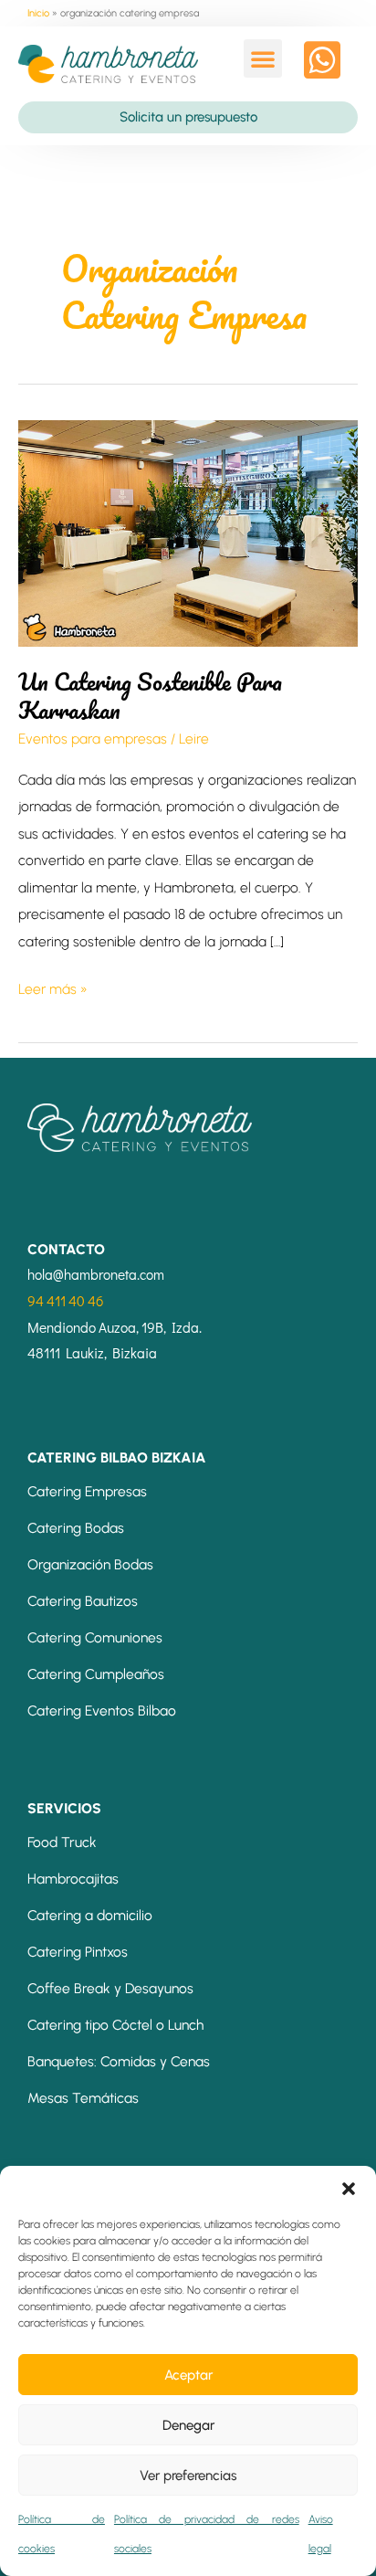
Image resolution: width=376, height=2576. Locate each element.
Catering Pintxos (78, 1952)
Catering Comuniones (95, 1637)
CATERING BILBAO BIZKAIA (117, 1457)
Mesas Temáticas (83, 2098)
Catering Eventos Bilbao (102, 1710)
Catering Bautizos (83, 1601)
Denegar (188, 2425)
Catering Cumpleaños (96, 1674)
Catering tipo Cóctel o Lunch (115, 2025)
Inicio (38, 13)
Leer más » (53, 987)
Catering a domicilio (90, 1915)
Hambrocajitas (73, 1879)
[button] (349, 2189)
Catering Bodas (76, 1528)
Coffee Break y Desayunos (110, 1988)
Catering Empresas (87, 1491)
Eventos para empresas (93, 739)
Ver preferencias (188, 2476)
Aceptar (188, 2375)
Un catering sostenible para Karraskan (150, 696)
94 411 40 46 (66, 1301)
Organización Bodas (90, 1564)
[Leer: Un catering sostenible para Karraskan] (188, 532)
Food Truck (62, 1842)
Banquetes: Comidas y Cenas (119, 2061)
